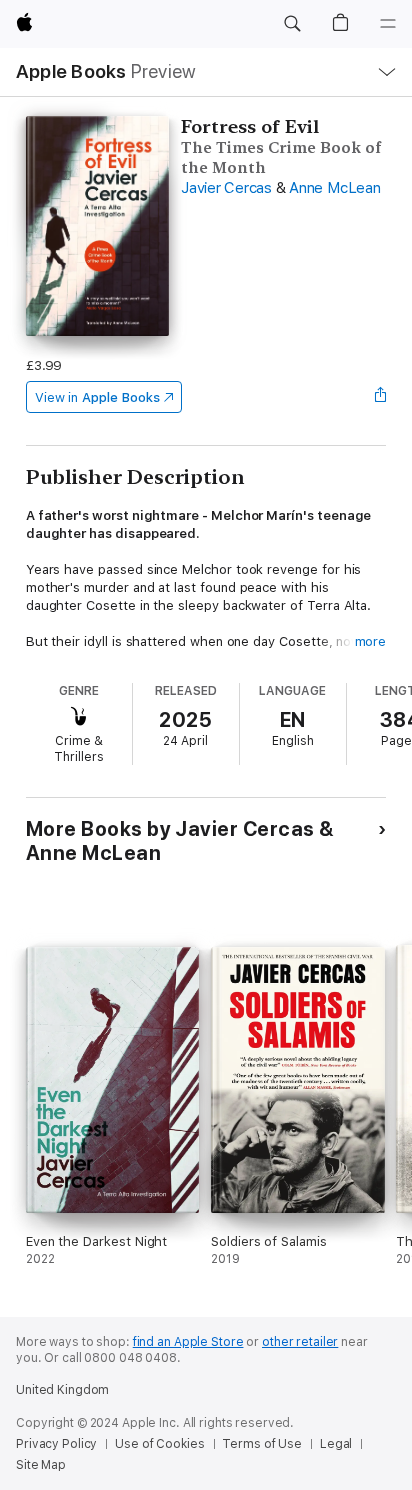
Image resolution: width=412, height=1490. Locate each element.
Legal (336, 1444)
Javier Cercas (226, 188)
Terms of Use (262, 1444)
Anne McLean (334, 188)
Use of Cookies (159, 1444)
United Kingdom (62, 1390)
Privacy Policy (56, 1444)
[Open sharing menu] (380, 397)
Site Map (41, 1465)
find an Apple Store (188, 1342)
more (371, 641)
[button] (292, 24)
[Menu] (388, 24)
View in (97, 397)
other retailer (300, 1342)
